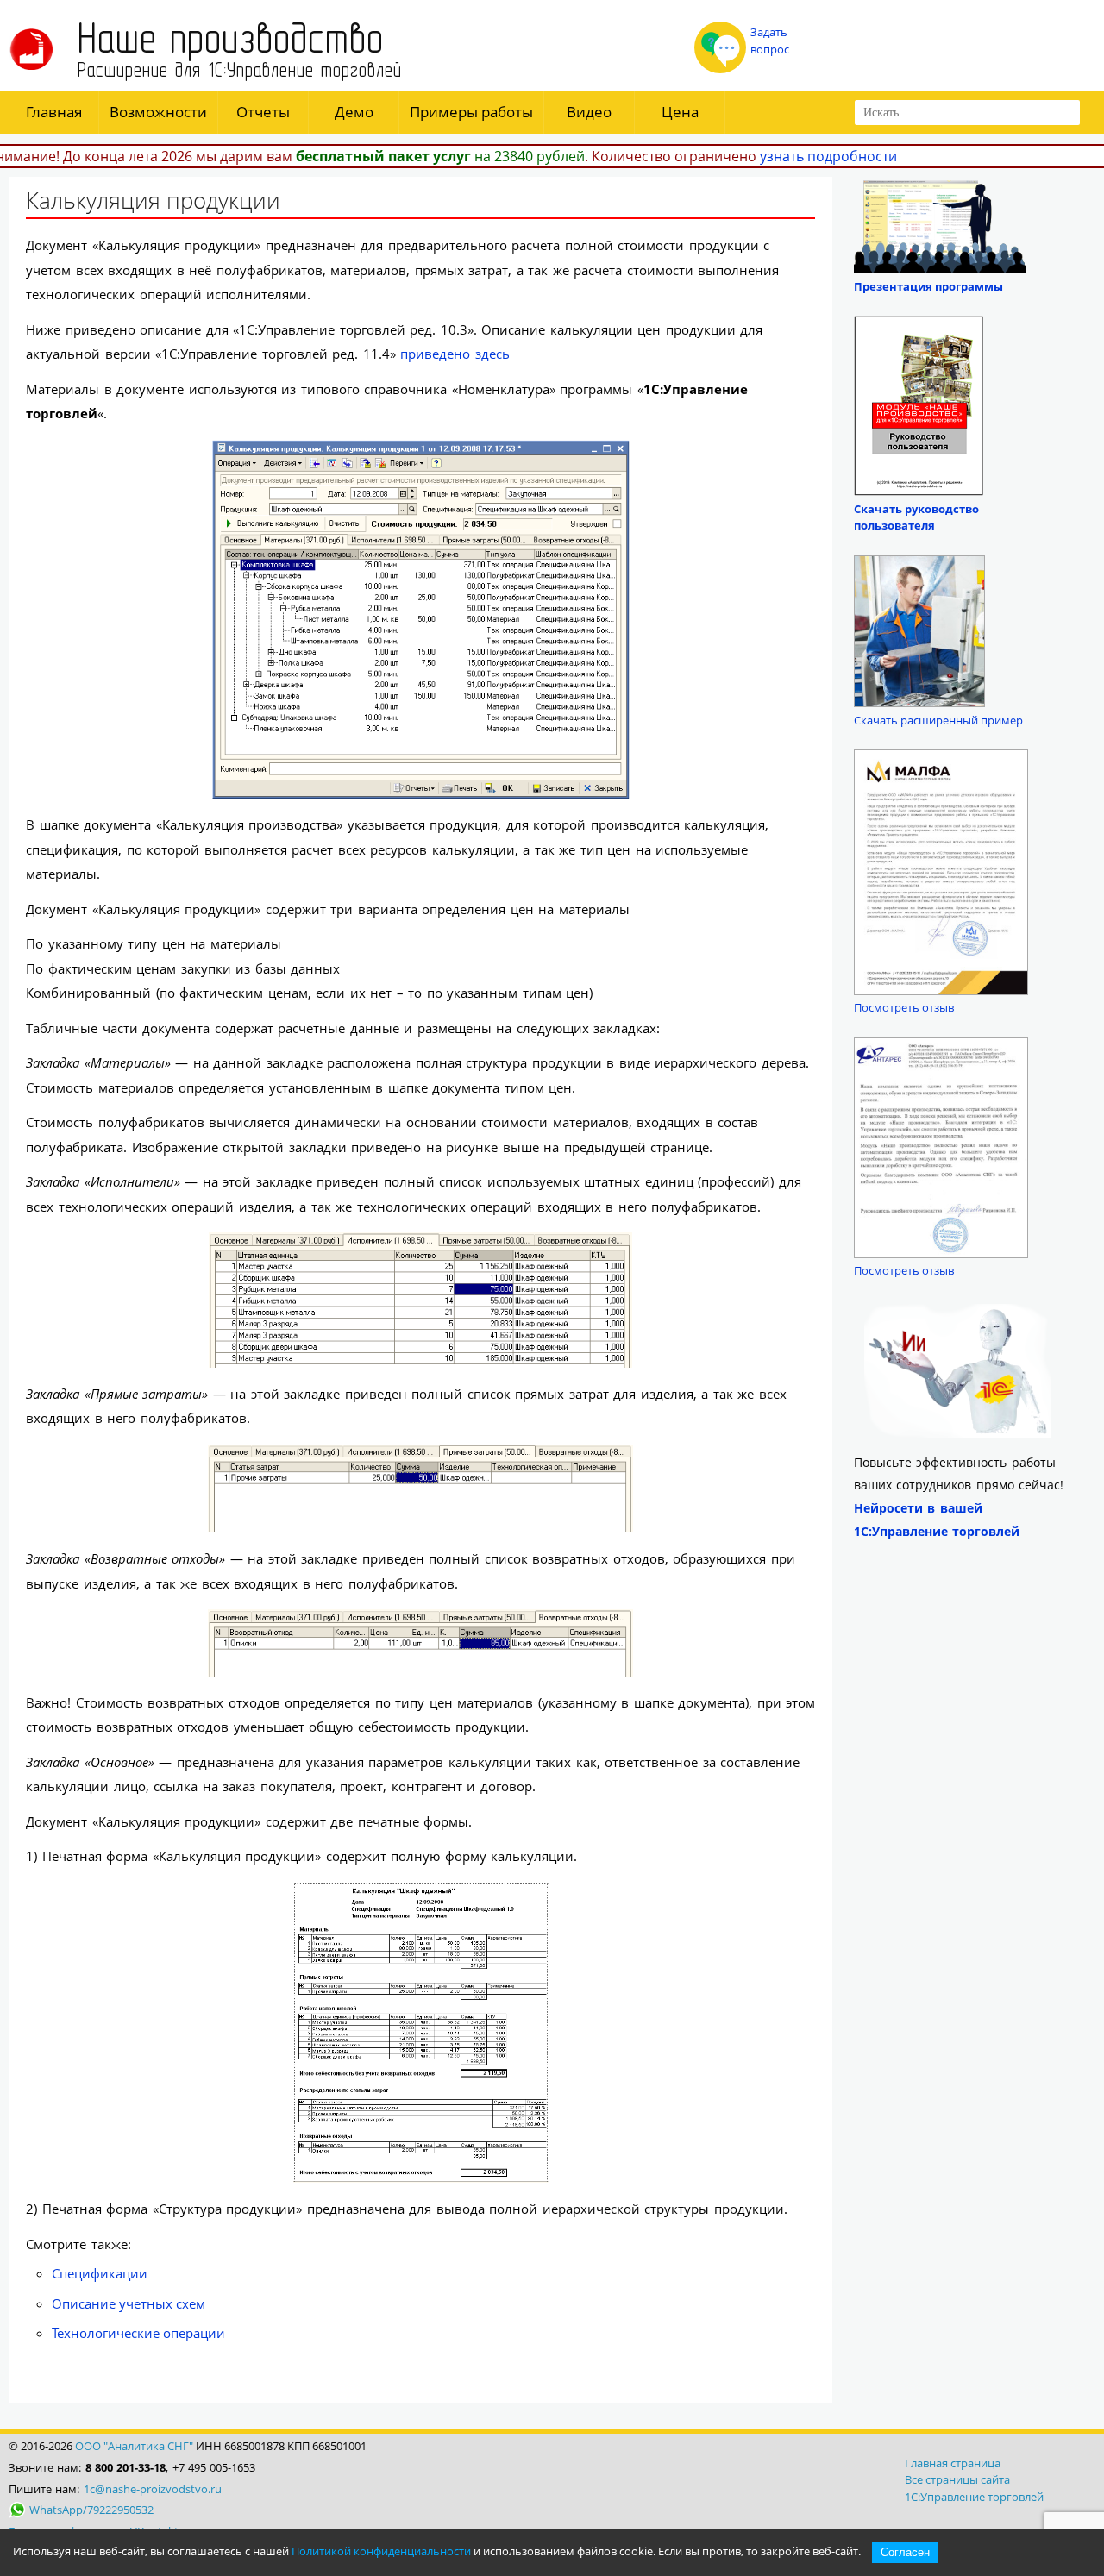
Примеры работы (471, 112)
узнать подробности (828, 156)
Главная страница (953, 2463)
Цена (680, 112)
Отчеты (263, 112)
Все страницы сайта (957, 2479)
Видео (589, 112)
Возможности (158, 112)
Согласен (905, 2552)
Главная (54, 112)
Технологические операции (138, 2333)
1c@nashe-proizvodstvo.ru (153, 2489)
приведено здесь (455, 354)
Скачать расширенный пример (938, 720)
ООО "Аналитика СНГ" (134, 2446)
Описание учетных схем (129, 2303)
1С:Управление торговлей (974, 2497)
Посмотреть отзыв (904, 1007)
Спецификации (100, 2273)
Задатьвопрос (770, 41)
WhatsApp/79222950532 (91, 2510)
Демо (354, 112)
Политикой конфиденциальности (381, 2551)
